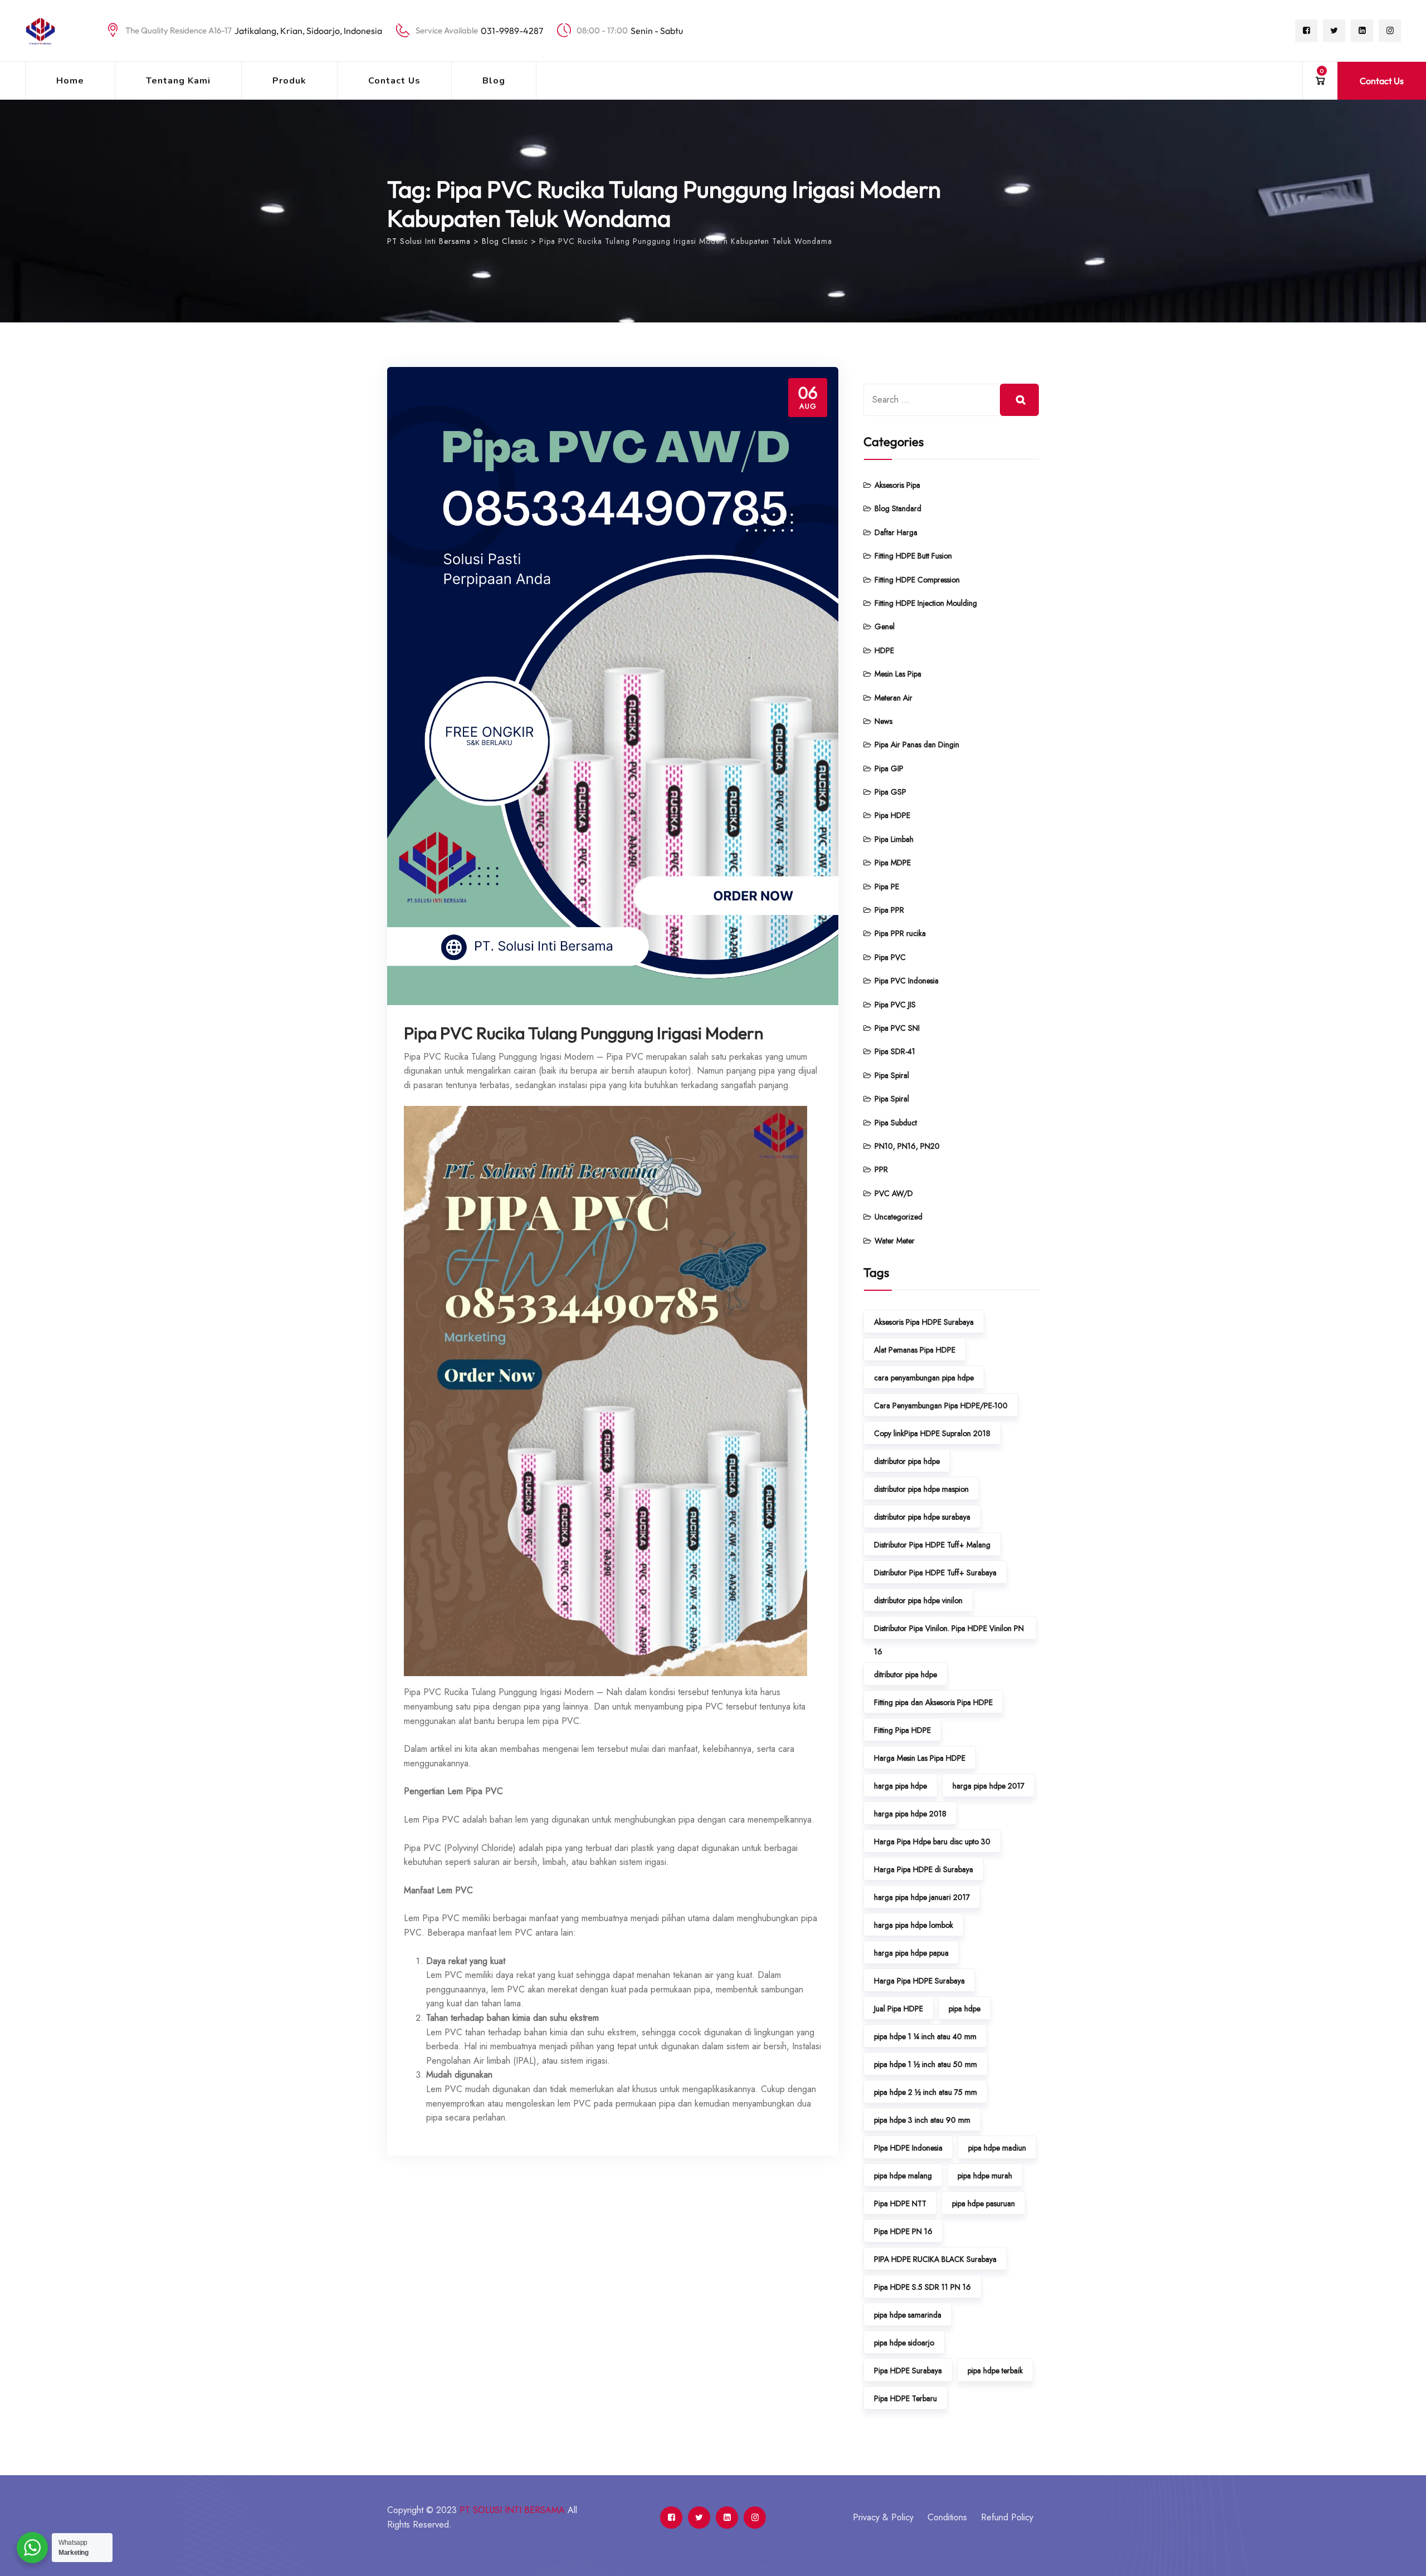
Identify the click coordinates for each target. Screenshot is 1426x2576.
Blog (494, 81)
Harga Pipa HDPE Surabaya (919, 1981)
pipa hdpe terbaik (995, 2371)
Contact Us (394, 81)
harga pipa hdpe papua (911, 1953)
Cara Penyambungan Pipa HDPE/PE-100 (941, 1405)
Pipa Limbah (894, 839)
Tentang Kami (178, 81)
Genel (885, 626)
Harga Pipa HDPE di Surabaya (924, 1869)
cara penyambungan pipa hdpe (924, 1378)
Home (70, 81)
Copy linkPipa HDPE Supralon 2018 (932, 1433)
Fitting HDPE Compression (917, 580)
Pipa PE (887, 887)
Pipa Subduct (896, 1123)
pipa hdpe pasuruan (983, 2203)
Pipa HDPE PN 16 (903, 2231)
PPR (881, 1169)
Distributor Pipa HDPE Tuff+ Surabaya (935, 1573)
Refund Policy (1007, 2517)
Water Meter (895, 1241)
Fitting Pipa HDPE (902, 1730)
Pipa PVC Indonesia (907, 981)
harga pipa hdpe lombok (914, 1925)
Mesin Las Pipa (898, 674)
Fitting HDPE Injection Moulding (926, 603)
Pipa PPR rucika (900, 933)
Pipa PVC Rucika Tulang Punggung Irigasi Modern (583, 1033)
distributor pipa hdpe (907, 1461)
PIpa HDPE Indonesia (908, 2148)
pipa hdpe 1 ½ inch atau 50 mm (926, 2064)
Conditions (947, 2517)
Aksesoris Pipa (897, 485)
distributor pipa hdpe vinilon (918, 1600)
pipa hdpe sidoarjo (904, 2343)
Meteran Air (893, 698)
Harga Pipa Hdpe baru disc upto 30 (932, 1842)
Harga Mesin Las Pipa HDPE (920, 1758)
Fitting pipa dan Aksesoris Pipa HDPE (933, 1702)
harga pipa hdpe (900, 1786)
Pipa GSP (890, 792)
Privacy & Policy (883, 2517)
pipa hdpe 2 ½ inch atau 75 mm (926, 2092)
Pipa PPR (889, 910)
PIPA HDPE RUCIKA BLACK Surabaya (935, 2259)
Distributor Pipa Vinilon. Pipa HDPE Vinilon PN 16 (949, 1631)
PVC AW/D (894, 1193)
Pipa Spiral (892, 1075)
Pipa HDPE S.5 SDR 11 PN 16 (922, 2287)
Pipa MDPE (893, 863)
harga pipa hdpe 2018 (910, 1814)
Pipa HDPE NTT (900, 2203)
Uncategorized (898, 1217)
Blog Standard (898, 508)
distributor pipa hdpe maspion (921, 1489)
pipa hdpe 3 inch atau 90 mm (922, 2120)
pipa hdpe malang (903, 2176)
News (883, 721)
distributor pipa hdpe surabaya (922, 1517)
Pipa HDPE (892, 815)
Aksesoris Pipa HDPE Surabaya (924, 1322)
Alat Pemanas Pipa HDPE (915, 1350)
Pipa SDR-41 (895, 1051)
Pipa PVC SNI (897, 1028)
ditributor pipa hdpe (905, 1674)
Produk (289, 81)
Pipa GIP (889, 768)
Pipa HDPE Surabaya (908, 2371)
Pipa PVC (890, 957)
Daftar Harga (896, 532)
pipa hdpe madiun (997, 2148)
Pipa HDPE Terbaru (905, 2398)
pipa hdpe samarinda (908, 2315)
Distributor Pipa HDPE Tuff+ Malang (932, 1545)
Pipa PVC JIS (895, 1005)
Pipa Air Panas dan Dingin (917, 745)
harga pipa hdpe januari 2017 (922, 1897)
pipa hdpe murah (985, 2176)
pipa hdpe (964, 2009)
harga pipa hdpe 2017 (988, 1786)
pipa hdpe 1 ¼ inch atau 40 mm (925, 2036)
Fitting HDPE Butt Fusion (913, 556)
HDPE (884, 650)
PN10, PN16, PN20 (907, 1146)
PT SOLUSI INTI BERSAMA (512, 2510)
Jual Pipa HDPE (898, 2009)
